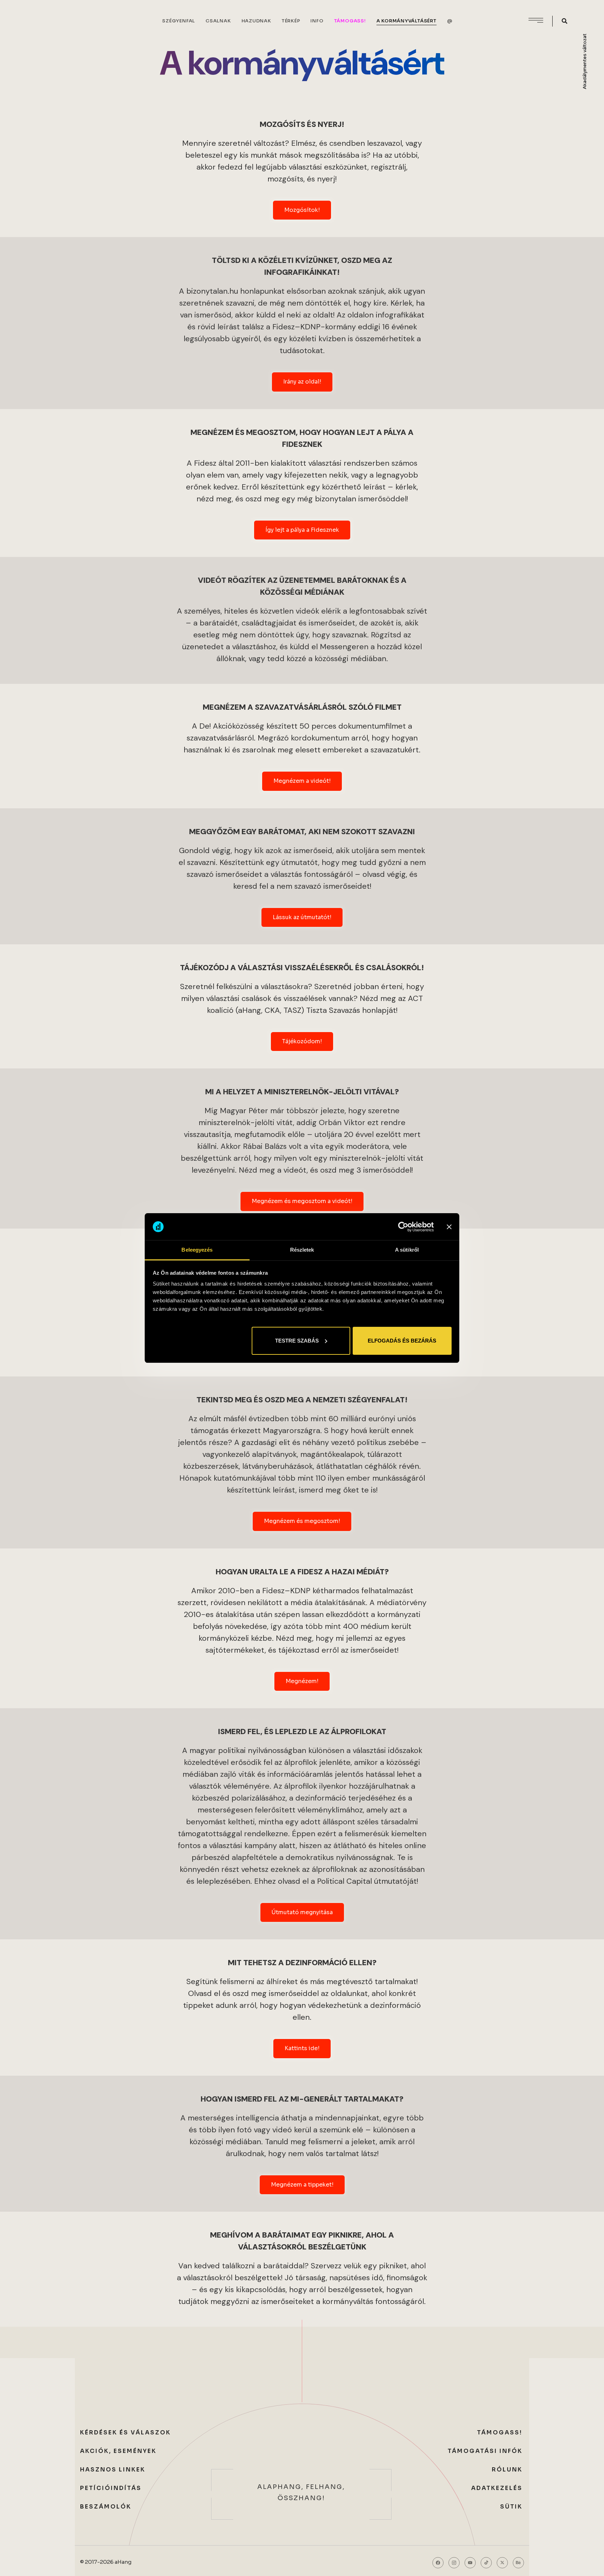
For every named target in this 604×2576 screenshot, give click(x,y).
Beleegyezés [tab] (197, 1250)
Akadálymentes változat (585, 61)
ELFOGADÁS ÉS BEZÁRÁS (402, 1341)
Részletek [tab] (302, 1250)
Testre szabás (297, 1341)
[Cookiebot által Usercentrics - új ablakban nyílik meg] (403, 1227)
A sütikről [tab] (407, 1250)
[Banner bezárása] (449, 1227)
